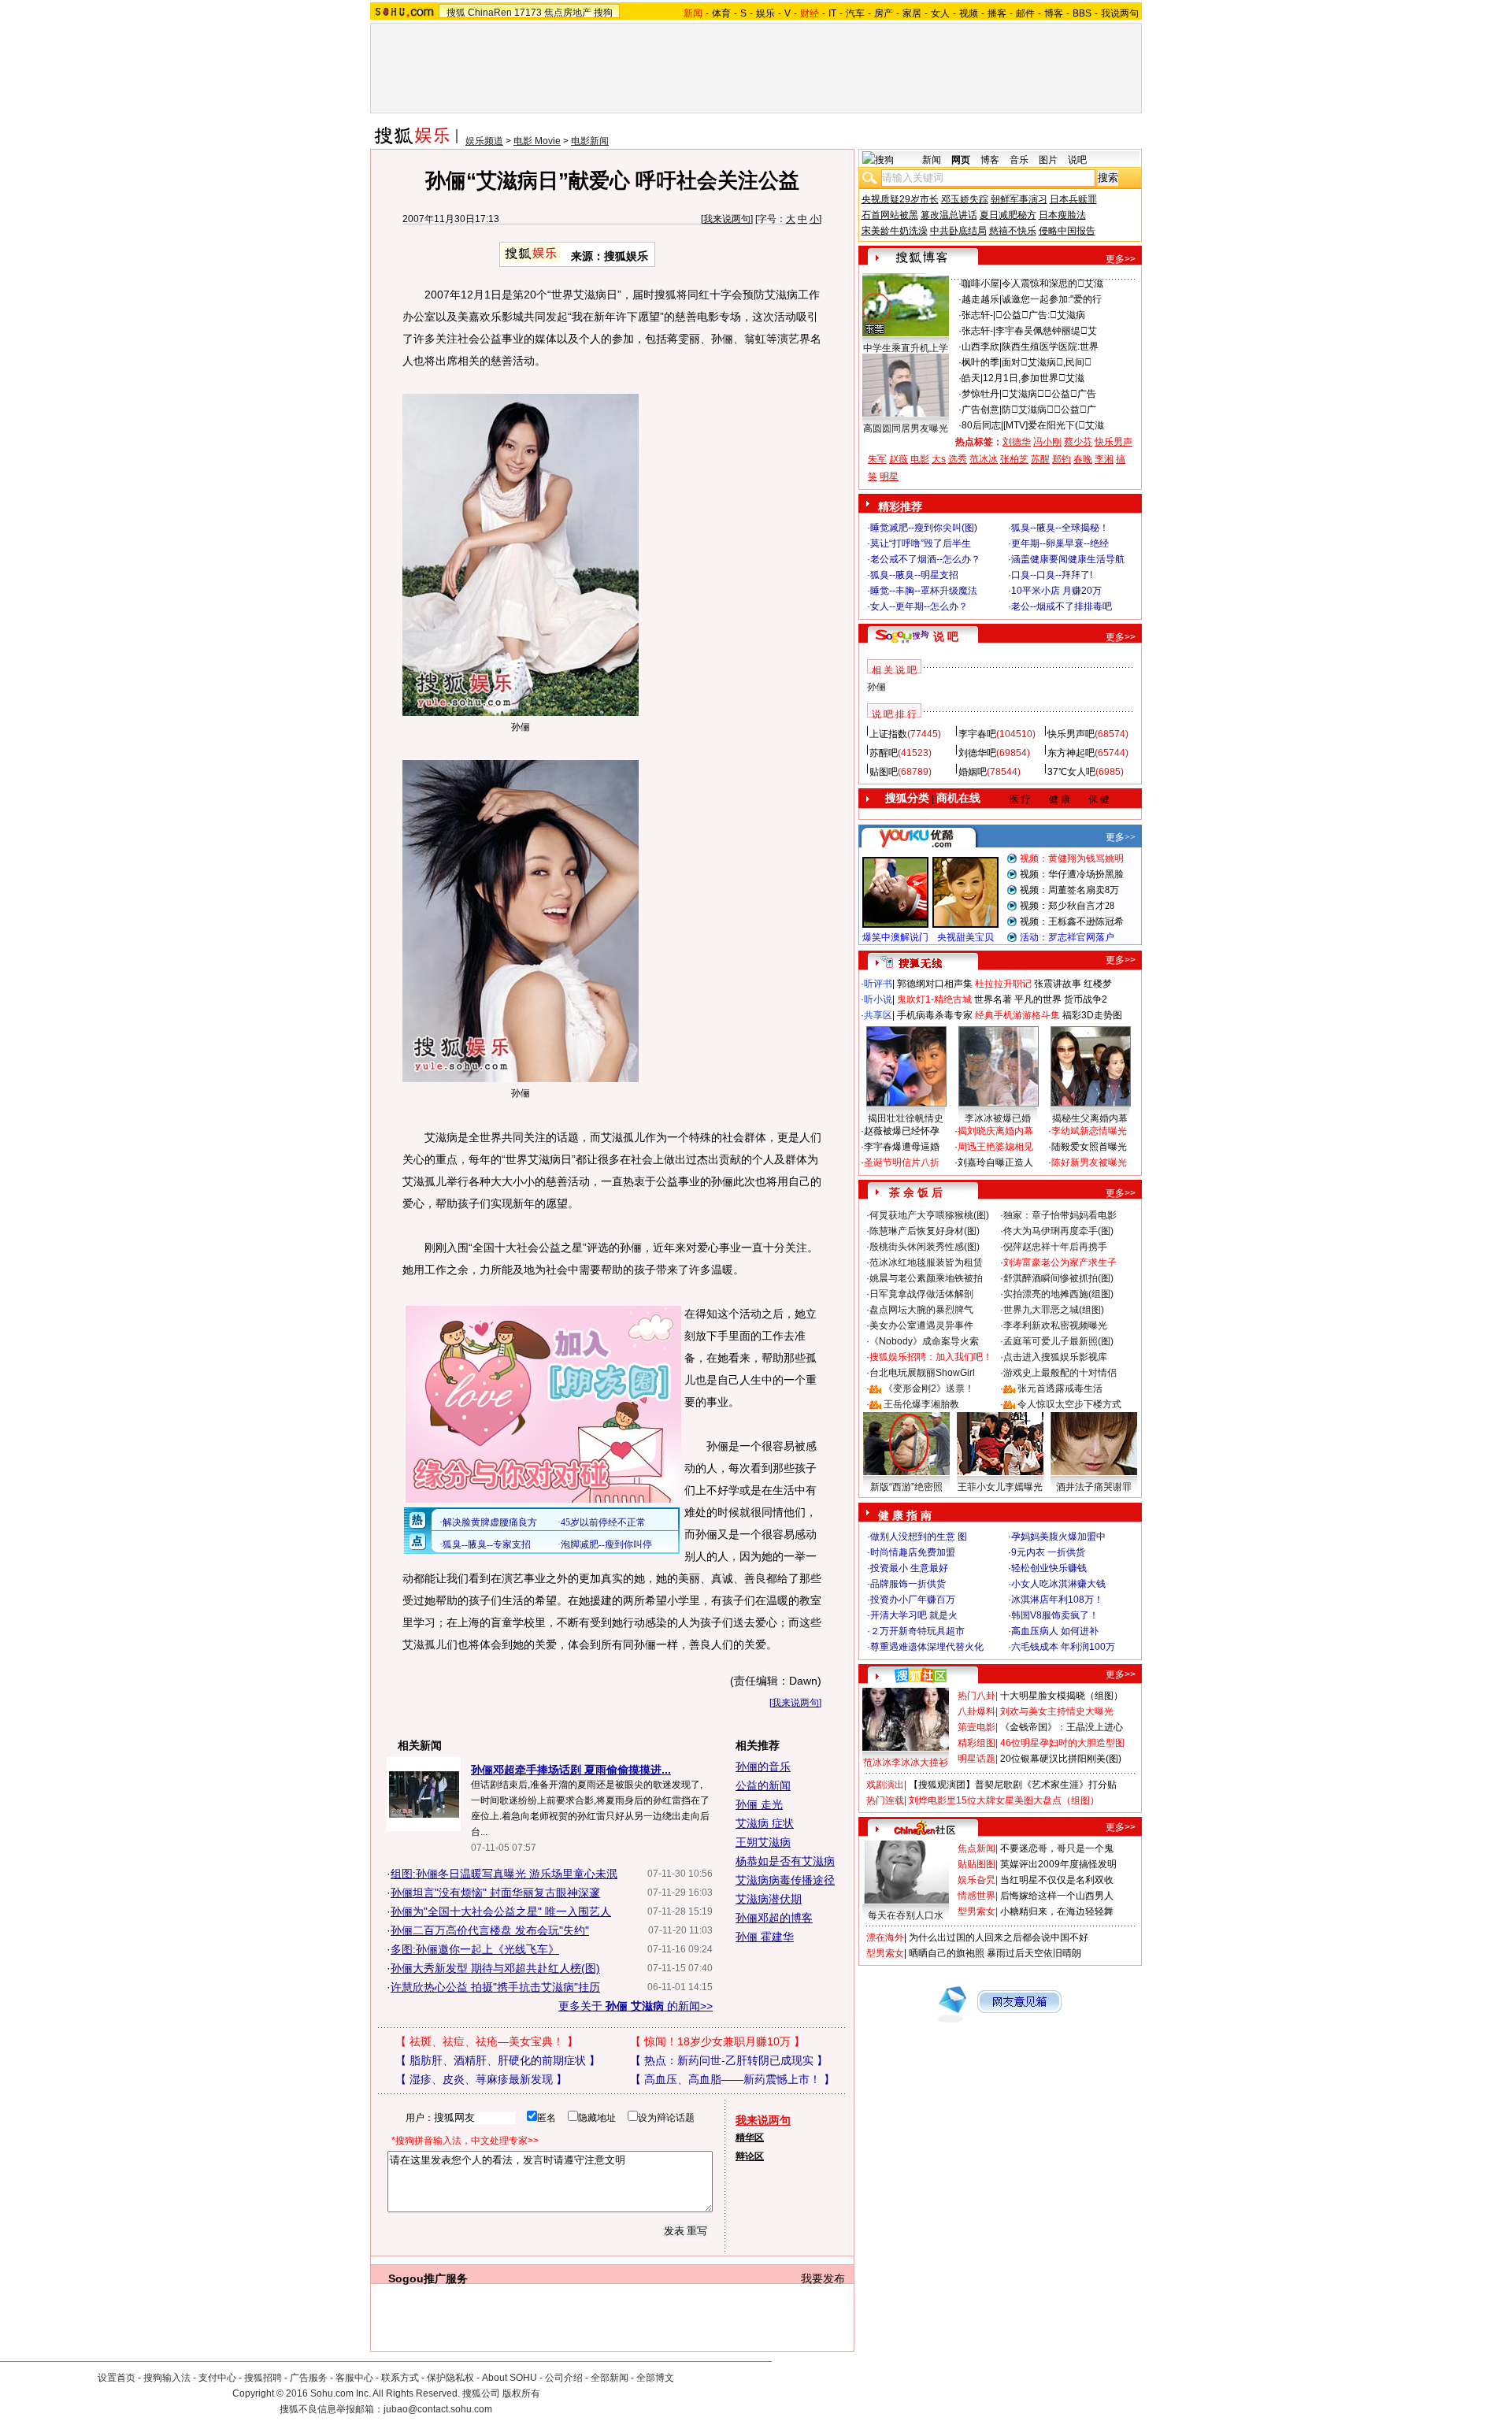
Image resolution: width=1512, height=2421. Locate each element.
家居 (912, 13)
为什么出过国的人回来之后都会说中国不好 (999, 1937)
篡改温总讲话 (949, 215)
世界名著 (993, 999)
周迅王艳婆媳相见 (995, 1147)
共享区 (878, 1015)
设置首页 (117, 2378)
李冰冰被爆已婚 (998, 1118)
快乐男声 (1114, 442)
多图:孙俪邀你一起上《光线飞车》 (475, 1949)
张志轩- (977, 315)
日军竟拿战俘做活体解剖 (921, 1294)
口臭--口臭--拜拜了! (1052, 575)
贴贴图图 (976, 1864)
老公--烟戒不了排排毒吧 (1062, 606)
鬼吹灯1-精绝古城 (934, 999)
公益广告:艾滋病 (1040, 315)
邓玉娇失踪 (965, 199)
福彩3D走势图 (1092, 1015)
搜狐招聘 (263, 2378)
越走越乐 (980, 299)
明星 (889, 476)
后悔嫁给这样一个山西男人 (1057, 1896)
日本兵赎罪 (1073, 199)
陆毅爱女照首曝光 (1089, 1147)
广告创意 (980, 410)
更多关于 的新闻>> (636, 2006)
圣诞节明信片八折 (902, 1162)
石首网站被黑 (890, 215)
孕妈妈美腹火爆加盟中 (1058, 1537)
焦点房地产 (568, 13)
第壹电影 (976, 1727)
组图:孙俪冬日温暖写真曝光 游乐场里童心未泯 (504, 1874)
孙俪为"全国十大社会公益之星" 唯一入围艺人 (501, 1911)
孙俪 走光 (759, 1804)
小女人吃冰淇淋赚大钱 (1058, 1584)
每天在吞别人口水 (906, 1915)
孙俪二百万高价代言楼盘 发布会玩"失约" (490, 1930)
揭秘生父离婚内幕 (1090, 1118)
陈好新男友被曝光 (1089, 1162)
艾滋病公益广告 (1049, 394)
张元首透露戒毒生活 (1060, 1388)
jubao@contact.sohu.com (438, 2409)
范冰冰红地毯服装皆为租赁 (926, 1262)
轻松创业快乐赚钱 (1049, 1568)
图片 (1048, 160)
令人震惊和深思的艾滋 (1052, 284)
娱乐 (765, 13)
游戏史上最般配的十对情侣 (1060, 1373)
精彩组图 (976, 1743)
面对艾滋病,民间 (1047, 362)
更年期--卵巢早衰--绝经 (1060, 543)
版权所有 (521, 2393)
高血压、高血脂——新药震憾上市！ (732, 2079)
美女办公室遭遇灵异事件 (921, 1325)
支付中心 (217, 2378)
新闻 (932, 160)
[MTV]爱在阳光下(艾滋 (1054, 425)
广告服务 (309, 2378)
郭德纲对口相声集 (935, 984)
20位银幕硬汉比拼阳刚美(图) (1061, 1759)
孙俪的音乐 (763, 1767)
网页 (961, 160)
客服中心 (354, 2378)
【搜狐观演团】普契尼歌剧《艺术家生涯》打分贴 (1013, 1785)
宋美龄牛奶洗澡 (895, 231)
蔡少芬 (1078, 442)
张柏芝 (1014, 459)
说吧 (1077, 160)
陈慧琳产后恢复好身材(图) (925, 1231)
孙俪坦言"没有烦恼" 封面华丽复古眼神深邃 (495, 1893)
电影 (920, 459)
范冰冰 (984, 459)
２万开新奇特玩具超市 (917, 1631)
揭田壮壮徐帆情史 (906, 1118)
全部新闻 (610, 2378)
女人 (940, 13)
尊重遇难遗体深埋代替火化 (927, 1647)
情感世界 (976, 1896)
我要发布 (823, 2278)
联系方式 (400, 2378)
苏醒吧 (884, 753)
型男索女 (976, 1911)
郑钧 (1062, 459)
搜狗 (603, 13)
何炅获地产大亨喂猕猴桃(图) (929, 1215)
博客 (1054, 13)
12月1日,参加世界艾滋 (1034, 378)
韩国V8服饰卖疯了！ (1055, 1615)
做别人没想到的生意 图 (919, 1537)
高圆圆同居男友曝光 (906, 428)
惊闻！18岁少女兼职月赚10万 (717, 2041)
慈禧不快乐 (1013, 231)
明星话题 (976, 1759)
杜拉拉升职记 (1003, 984)
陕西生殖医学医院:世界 (1050, 347)
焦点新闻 (976, 1848)
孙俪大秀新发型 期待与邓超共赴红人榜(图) (495, 1968)
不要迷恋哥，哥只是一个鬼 (1057, 1848)
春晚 (1083, 459)
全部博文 (655, 2378)
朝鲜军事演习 (1019, 199)
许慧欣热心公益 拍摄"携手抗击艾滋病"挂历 (495, 1987)
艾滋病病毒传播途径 (785, 1880)
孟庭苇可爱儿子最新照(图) (1058, 1341)
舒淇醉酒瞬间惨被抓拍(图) (1058, 1278)
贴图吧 (884, 772)
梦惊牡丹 (980, 394)
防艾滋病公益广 (1049, 410)
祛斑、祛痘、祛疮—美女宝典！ (487, 2041)
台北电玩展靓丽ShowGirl (922, 1373)
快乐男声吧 (1071, 734)
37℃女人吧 (1071, 772)
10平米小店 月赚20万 (1056, 591)
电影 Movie (537, 141)
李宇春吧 (977, 734)
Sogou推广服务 (428, 2278)
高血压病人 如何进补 (1055, 1631)
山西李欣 (980, 347)
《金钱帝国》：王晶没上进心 (1062, 1727)
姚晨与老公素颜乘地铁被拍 (926, 1278)
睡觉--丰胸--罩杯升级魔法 (924, 591)
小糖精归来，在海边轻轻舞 (1057, 1911)
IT (832, 13)
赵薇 (899, 459)
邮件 (1025, 13)
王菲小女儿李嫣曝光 (1000, 1487)
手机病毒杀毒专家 (935, 1015)
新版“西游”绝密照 (906, 1487)
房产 (884, 13)
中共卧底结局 (958, 231)
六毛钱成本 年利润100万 (1063, 1647)
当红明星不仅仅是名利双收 (1057, 1880)
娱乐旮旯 (976, 1880)
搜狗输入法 (167, 2378)
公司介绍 (564, 2378)
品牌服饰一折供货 (908, 1584)
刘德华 (1017, 442)
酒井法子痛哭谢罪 (1094, 1487)
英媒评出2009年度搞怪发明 (1058, 1864)
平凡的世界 (1038, 999)
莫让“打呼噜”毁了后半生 (921, 543)
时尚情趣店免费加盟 (913, 1552)
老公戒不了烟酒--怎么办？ (925, 559)
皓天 (971, 378)
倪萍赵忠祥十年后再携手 (1055, 1247)
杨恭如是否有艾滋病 (785, 1861)
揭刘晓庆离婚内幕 (995, 1131)
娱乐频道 (484, 141)
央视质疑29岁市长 (900, 199)
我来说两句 (727, 219)
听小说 (878, 999)
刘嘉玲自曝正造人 (995, 1162)
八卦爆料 (976, 1711)
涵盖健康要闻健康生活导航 (1068, 559)
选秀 (958, 459)
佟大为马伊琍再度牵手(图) (1058, 1231)
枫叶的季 (980, 362)
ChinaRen (490, 13)
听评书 (878, 984)
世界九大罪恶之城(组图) (1054, 1310)
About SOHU (510, 2378)
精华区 (750, 2137)
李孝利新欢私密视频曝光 (1055, 1325)
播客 (997, 13)
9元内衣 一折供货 (1048, 1552)
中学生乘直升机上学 (906, 348)
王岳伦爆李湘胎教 (921, 1404)
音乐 (1019, 160)
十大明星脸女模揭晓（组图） (1062, 1696)
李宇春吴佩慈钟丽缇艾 (1046, 331)
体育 (721, 13)
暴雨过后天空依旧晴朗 (1034, 1953)
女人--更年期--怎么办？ (919, 606)
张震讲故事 (1058, 984)
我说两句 (1120, 13)
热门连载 (885, 1800)
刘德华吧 (977, 753)
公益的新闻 (763, 1785)
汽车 (855, 13)
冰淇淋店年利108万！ (1057, 1600)
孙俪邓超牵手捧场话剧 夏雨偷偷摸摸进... (571, 1770)
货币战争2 (1086, 999)
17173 (528, 13)
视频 (969, 13)
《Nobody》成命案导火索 (924, 1341)
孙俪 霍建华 (765, 1937)
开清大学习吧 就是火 (914, 1615)
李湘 (1104, 459)
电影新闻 (590, 141)
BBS (1082, 13)
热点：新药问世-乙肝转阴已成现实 (729, 2060)
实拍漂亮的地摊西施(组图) (1058, 1294)
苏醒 (1040, 459)
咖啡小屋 (980, 284)
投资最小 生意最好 (909, 1568)
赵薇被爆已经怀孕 (902, 1131)
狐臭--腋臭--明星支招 (914, 575)
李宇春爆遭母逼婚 (902, 1147)
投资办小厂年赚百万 (913, 1600)
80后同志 (981, 425)
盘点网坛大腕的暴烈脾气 (921, 1310)
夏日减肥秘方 (1008, 215)
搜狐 (456, 13)
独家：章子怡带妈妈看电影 (1060, 1215)
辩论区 (750, 2156)
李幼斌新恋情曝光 (1089, 1131)
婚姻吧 (973, 772)
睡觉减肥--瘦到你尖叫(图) (924, 528)
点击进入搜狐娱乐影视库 (1055, 1357)
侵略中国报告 (1067, 231)
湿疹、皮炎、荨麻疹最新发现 (481, 2079)
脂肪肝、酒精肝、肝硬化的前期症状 (498, 2060)
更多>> (1121, 259)
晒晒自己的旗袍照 (947, 1953)
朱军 (877, 459)
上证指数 (888, 734)
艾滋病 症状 (765, 1823)
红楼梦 (1098, 984)
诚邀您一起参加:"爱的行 (1052, 299)
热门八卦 (976, 1696)
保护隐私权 (450, 2378)
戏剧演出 (885, 1785)
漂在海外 (885, 1937)
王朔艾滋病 (763, 1842)
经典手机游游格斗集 (1017, 1015)
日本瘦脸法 (1062, 215)
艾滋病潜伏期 (769, 1899)
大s (939, 459)
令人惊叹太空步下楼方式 (1069, 1404)
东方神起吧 (1071, 753)
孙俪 (876, 687)
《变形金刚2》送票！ (929, 1388)
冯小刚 (1047, 442)
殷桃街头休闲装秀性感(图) (925, 1247)
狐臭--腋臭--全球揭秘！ (1060, 528)
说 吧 (946, 636)
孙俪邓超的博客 (774, 1918)
